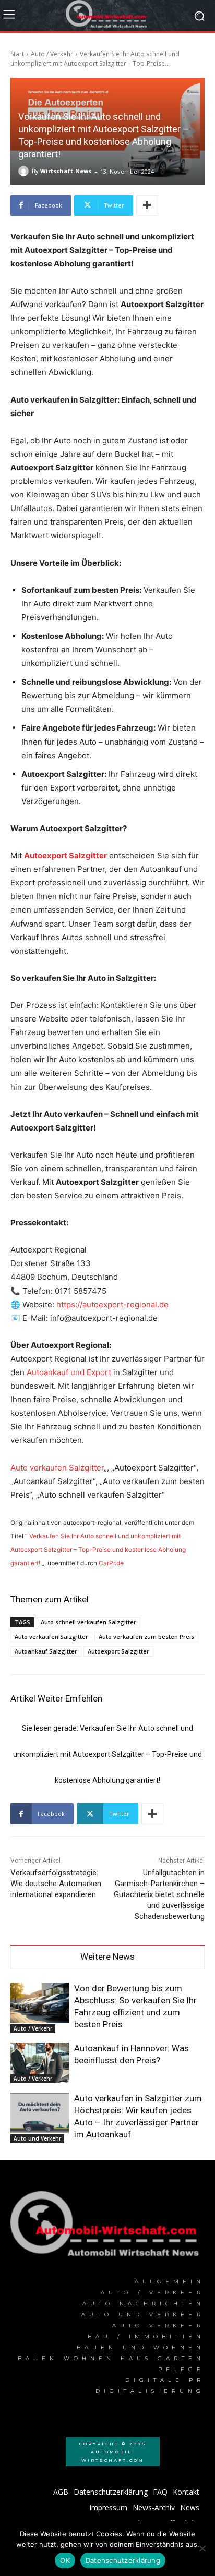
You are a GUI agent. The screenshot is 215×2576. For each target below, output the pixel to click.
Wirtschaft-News (66, 171)
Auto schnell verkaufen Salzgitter (88, 1622)
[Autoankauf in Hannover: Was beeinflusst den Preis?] (40, 2063)
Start (17, 54)
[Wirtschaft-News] (25, 171)
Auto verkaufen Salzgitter (57, 1468)
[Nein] (202, 2548)
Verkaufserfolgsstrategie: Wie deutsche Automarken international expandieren (56, 1884)
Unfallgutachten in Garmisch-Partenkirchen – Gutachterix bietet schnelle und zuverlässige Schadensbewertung (159, 1894)
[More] (147, 205)
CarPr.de (111, 1563)
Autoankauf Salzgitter (46, 1651)
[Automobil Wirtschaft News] (107, 2228)
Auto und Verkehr (37, 2138)
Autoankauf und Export (69, 1372)
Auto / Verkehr (52, 54)
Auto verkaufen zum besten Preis (146, 1637)
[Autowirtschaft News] (107, 16)
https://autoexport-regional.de (112, 1304)
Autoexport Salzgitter (118, 1651)
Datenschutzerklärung (123, 2560)
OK (65, 2560)
